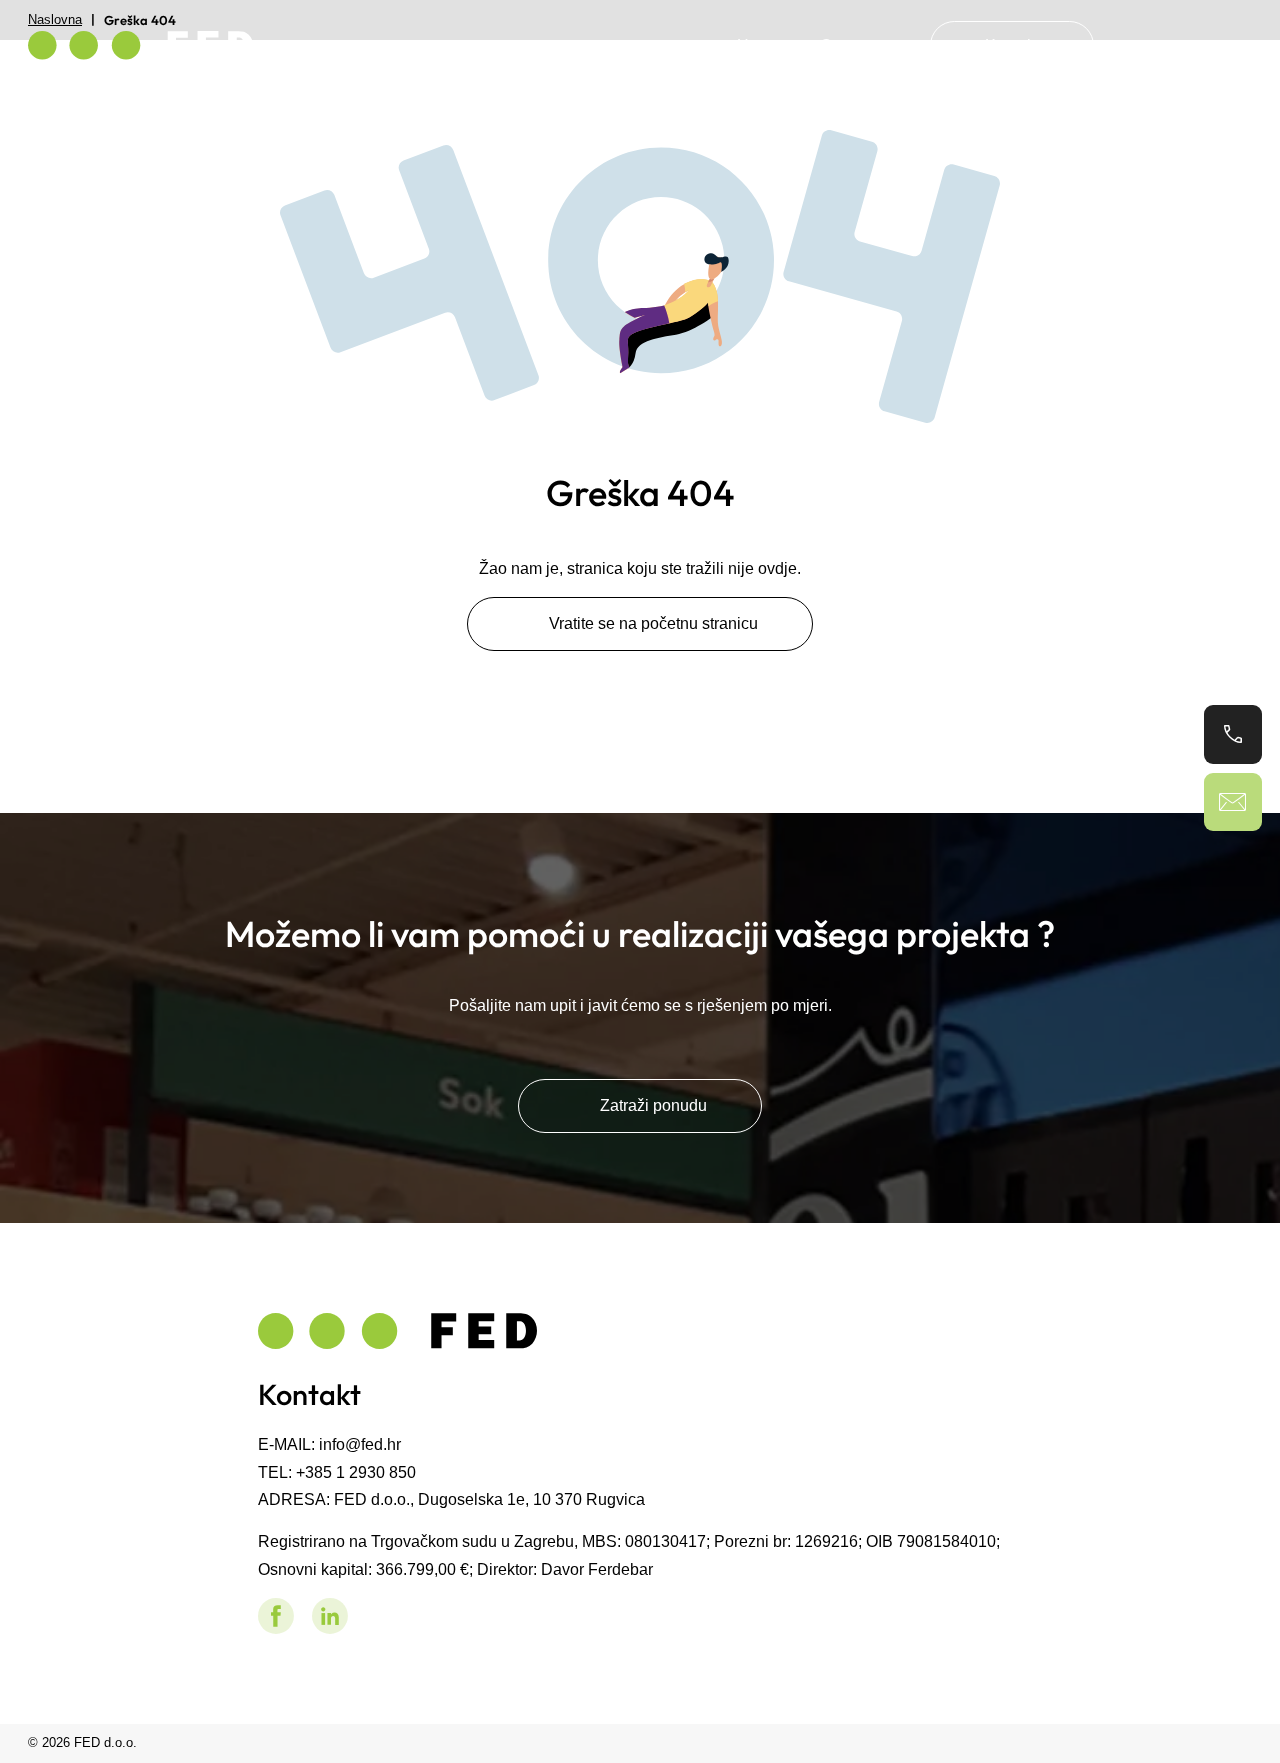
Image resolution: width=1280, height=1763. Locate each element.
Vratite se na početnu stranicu (653, 623)
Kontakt (1012, 45)
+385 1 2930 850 (356, 1472)
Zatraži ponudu (653, 1105)
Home (758, 45)
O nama (848, 45)
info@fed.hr (360, 1444)
